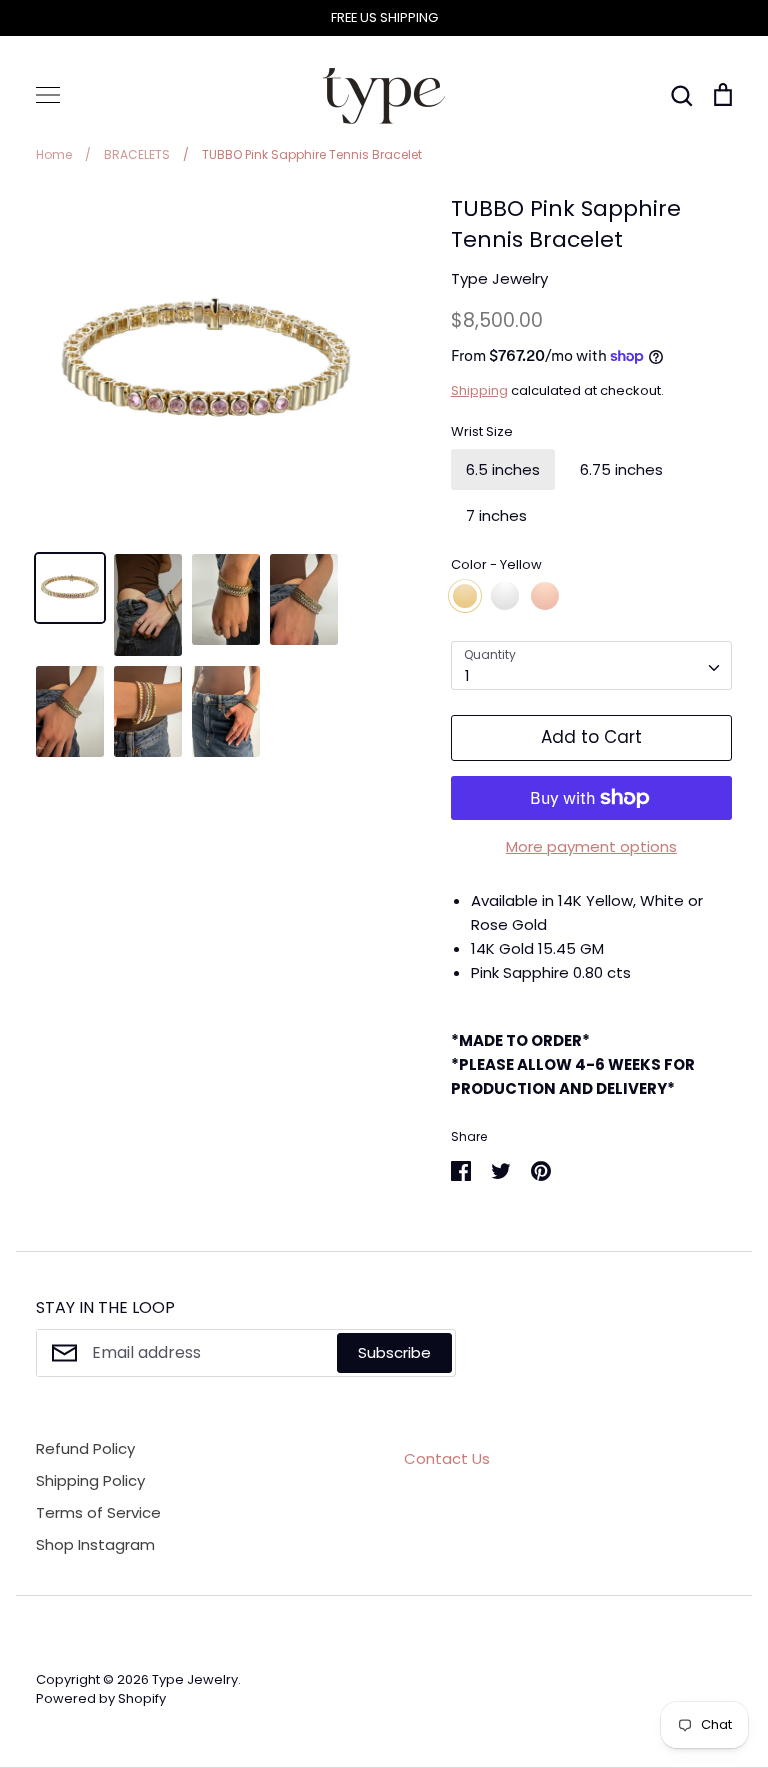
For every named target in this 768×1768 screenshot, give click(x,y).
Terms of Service (98, 1512)
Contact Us (447, 1458)
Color (496, 565)
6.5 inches (503, 469)
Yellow (465, 596)
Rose (545, 596)
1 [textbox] (467, 675)
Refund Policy (85, 1448)
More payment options (591, 846)
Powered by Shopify (101, 1698)
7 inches (496, 515)
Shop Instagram (95, 1544)
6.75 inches (621, 469)
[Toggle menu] (48, 95)
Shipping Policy (90, 1480)
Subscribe (394, 1352)
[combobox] (591, 666)
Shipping (479, 390)
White (505, 596)
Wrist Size (482, 431)
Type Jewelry (499, 278)
